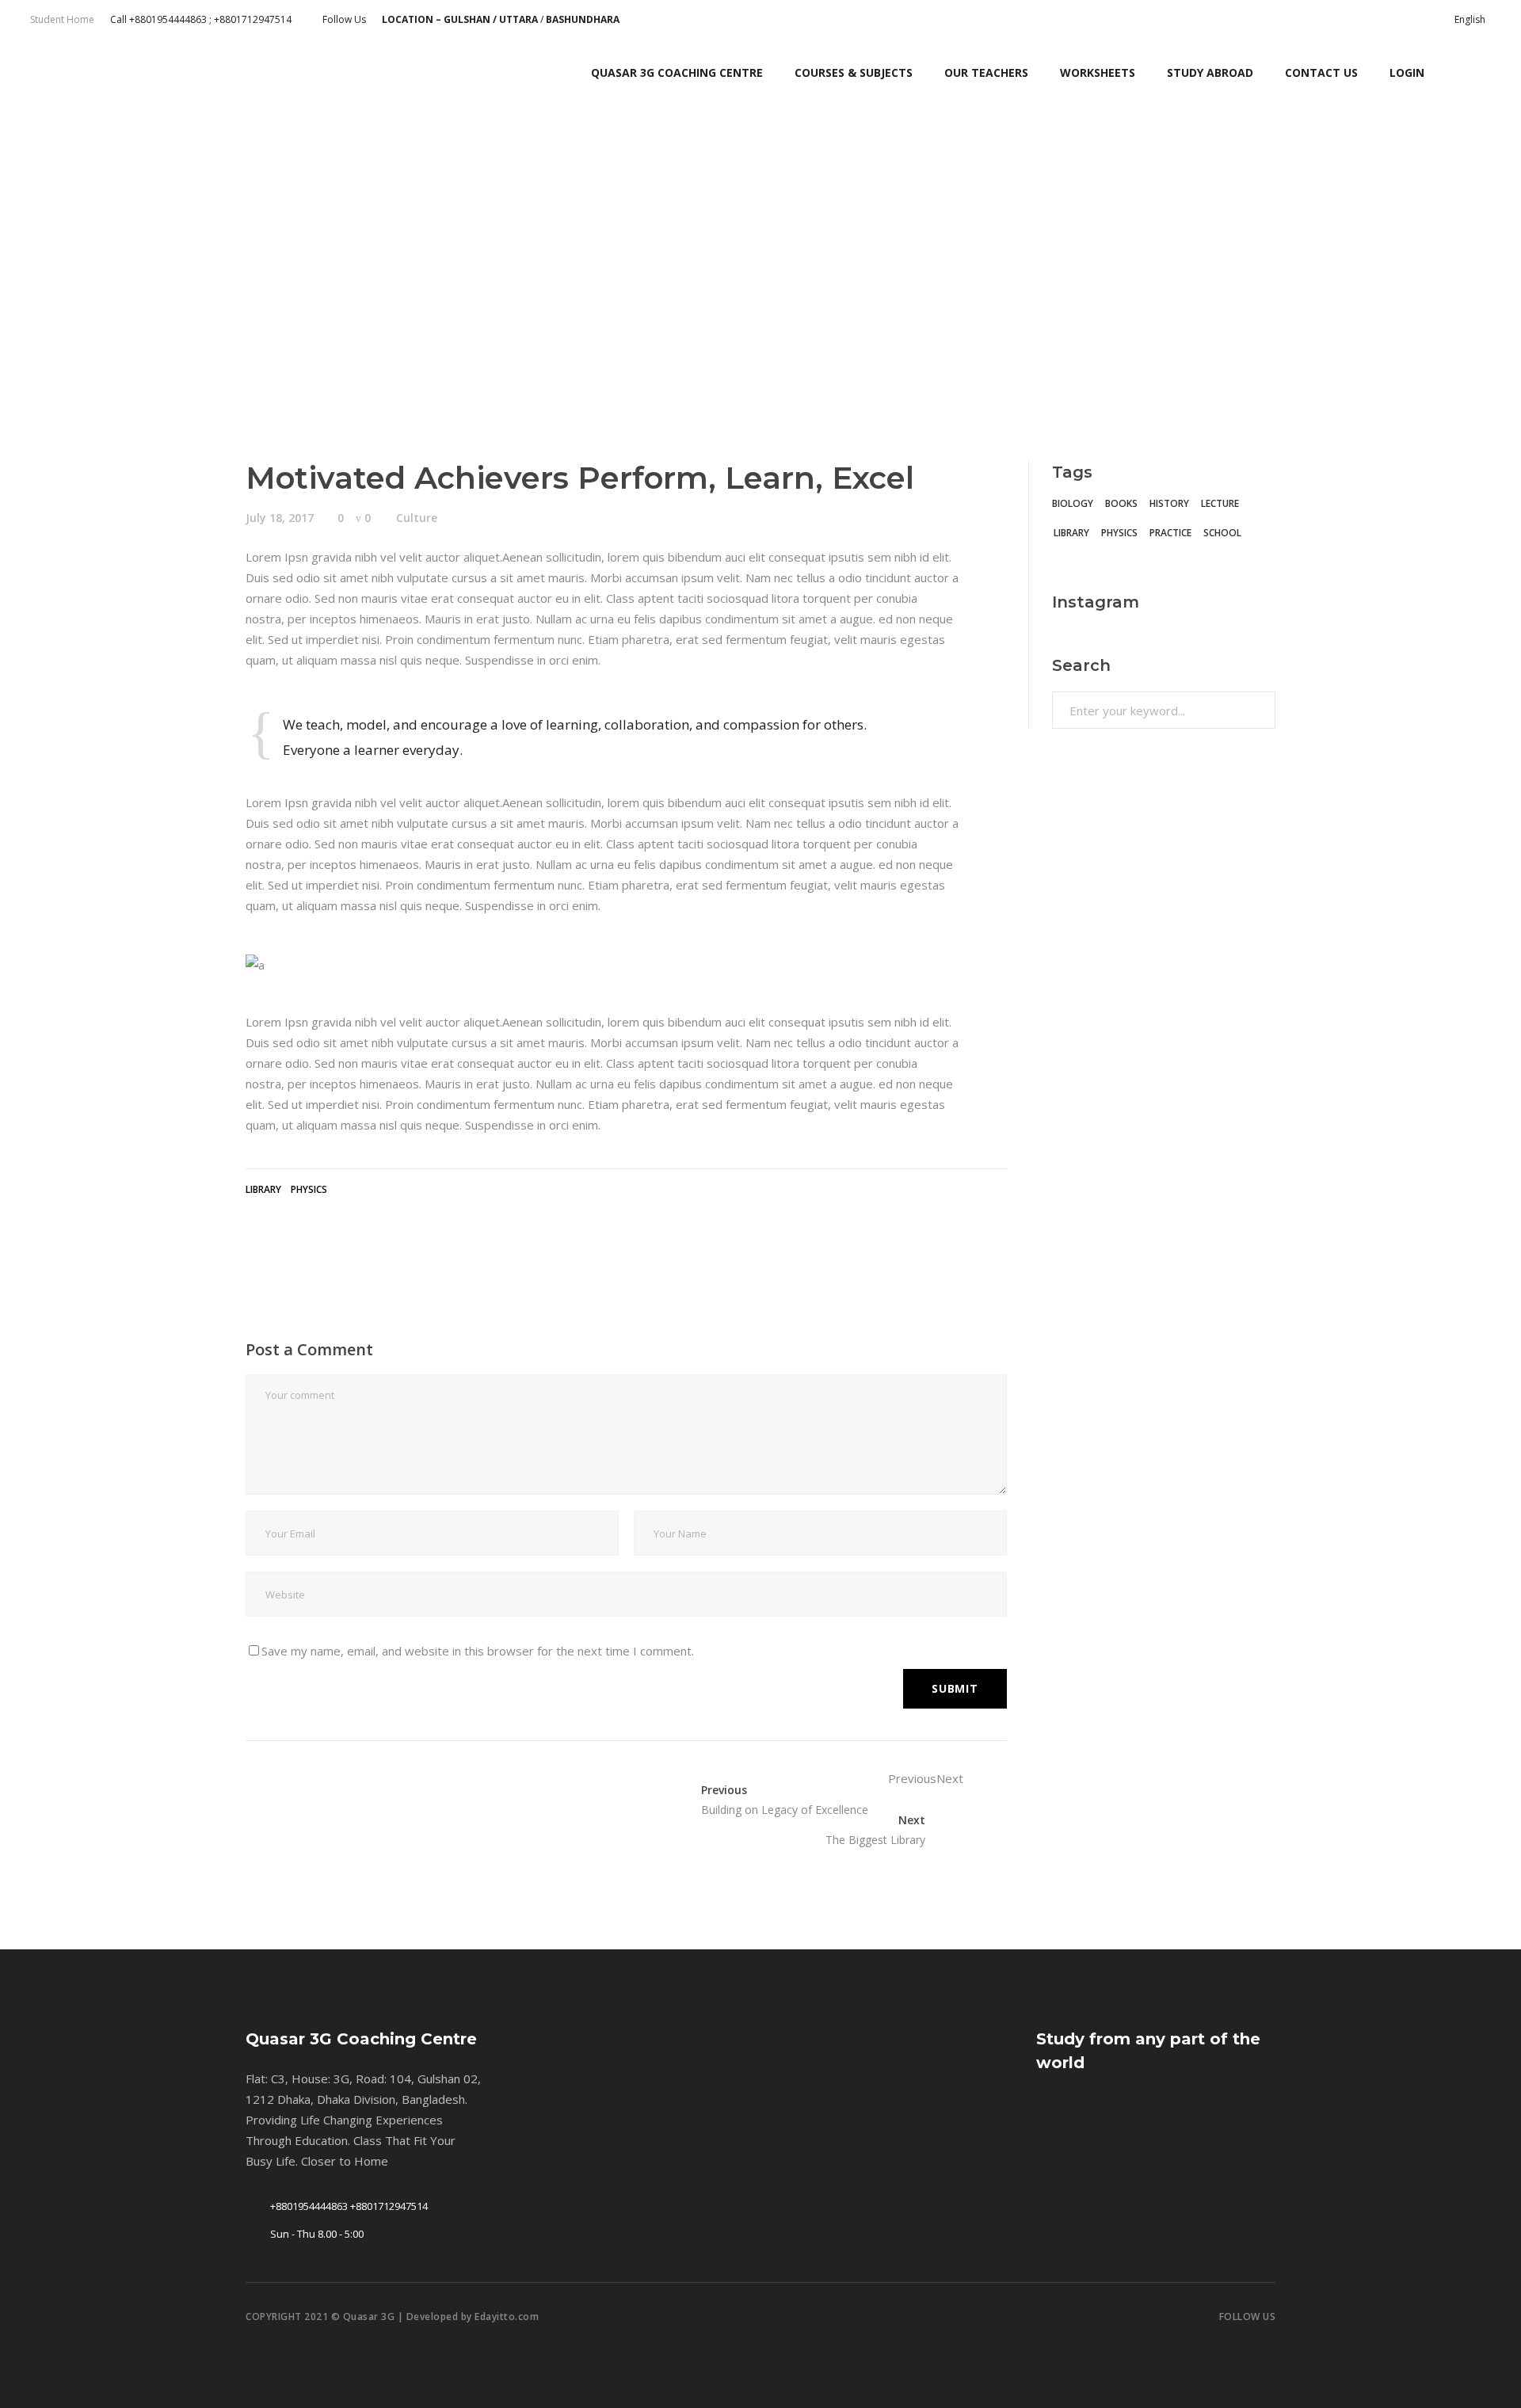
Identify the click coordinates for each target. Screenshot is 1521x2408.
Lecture (1220, 503)
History (1169, 503)
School (1222, 533)
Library (263, 1189)
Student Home (62, 19)
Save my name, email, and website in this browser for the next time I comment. (478, 1651)
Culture (417, 518)
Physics (309, 1189)
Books (1121, 503)
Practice (1170, 533)
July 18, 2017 (280, 518)
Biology (1073, 503)
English (1470, 19)
